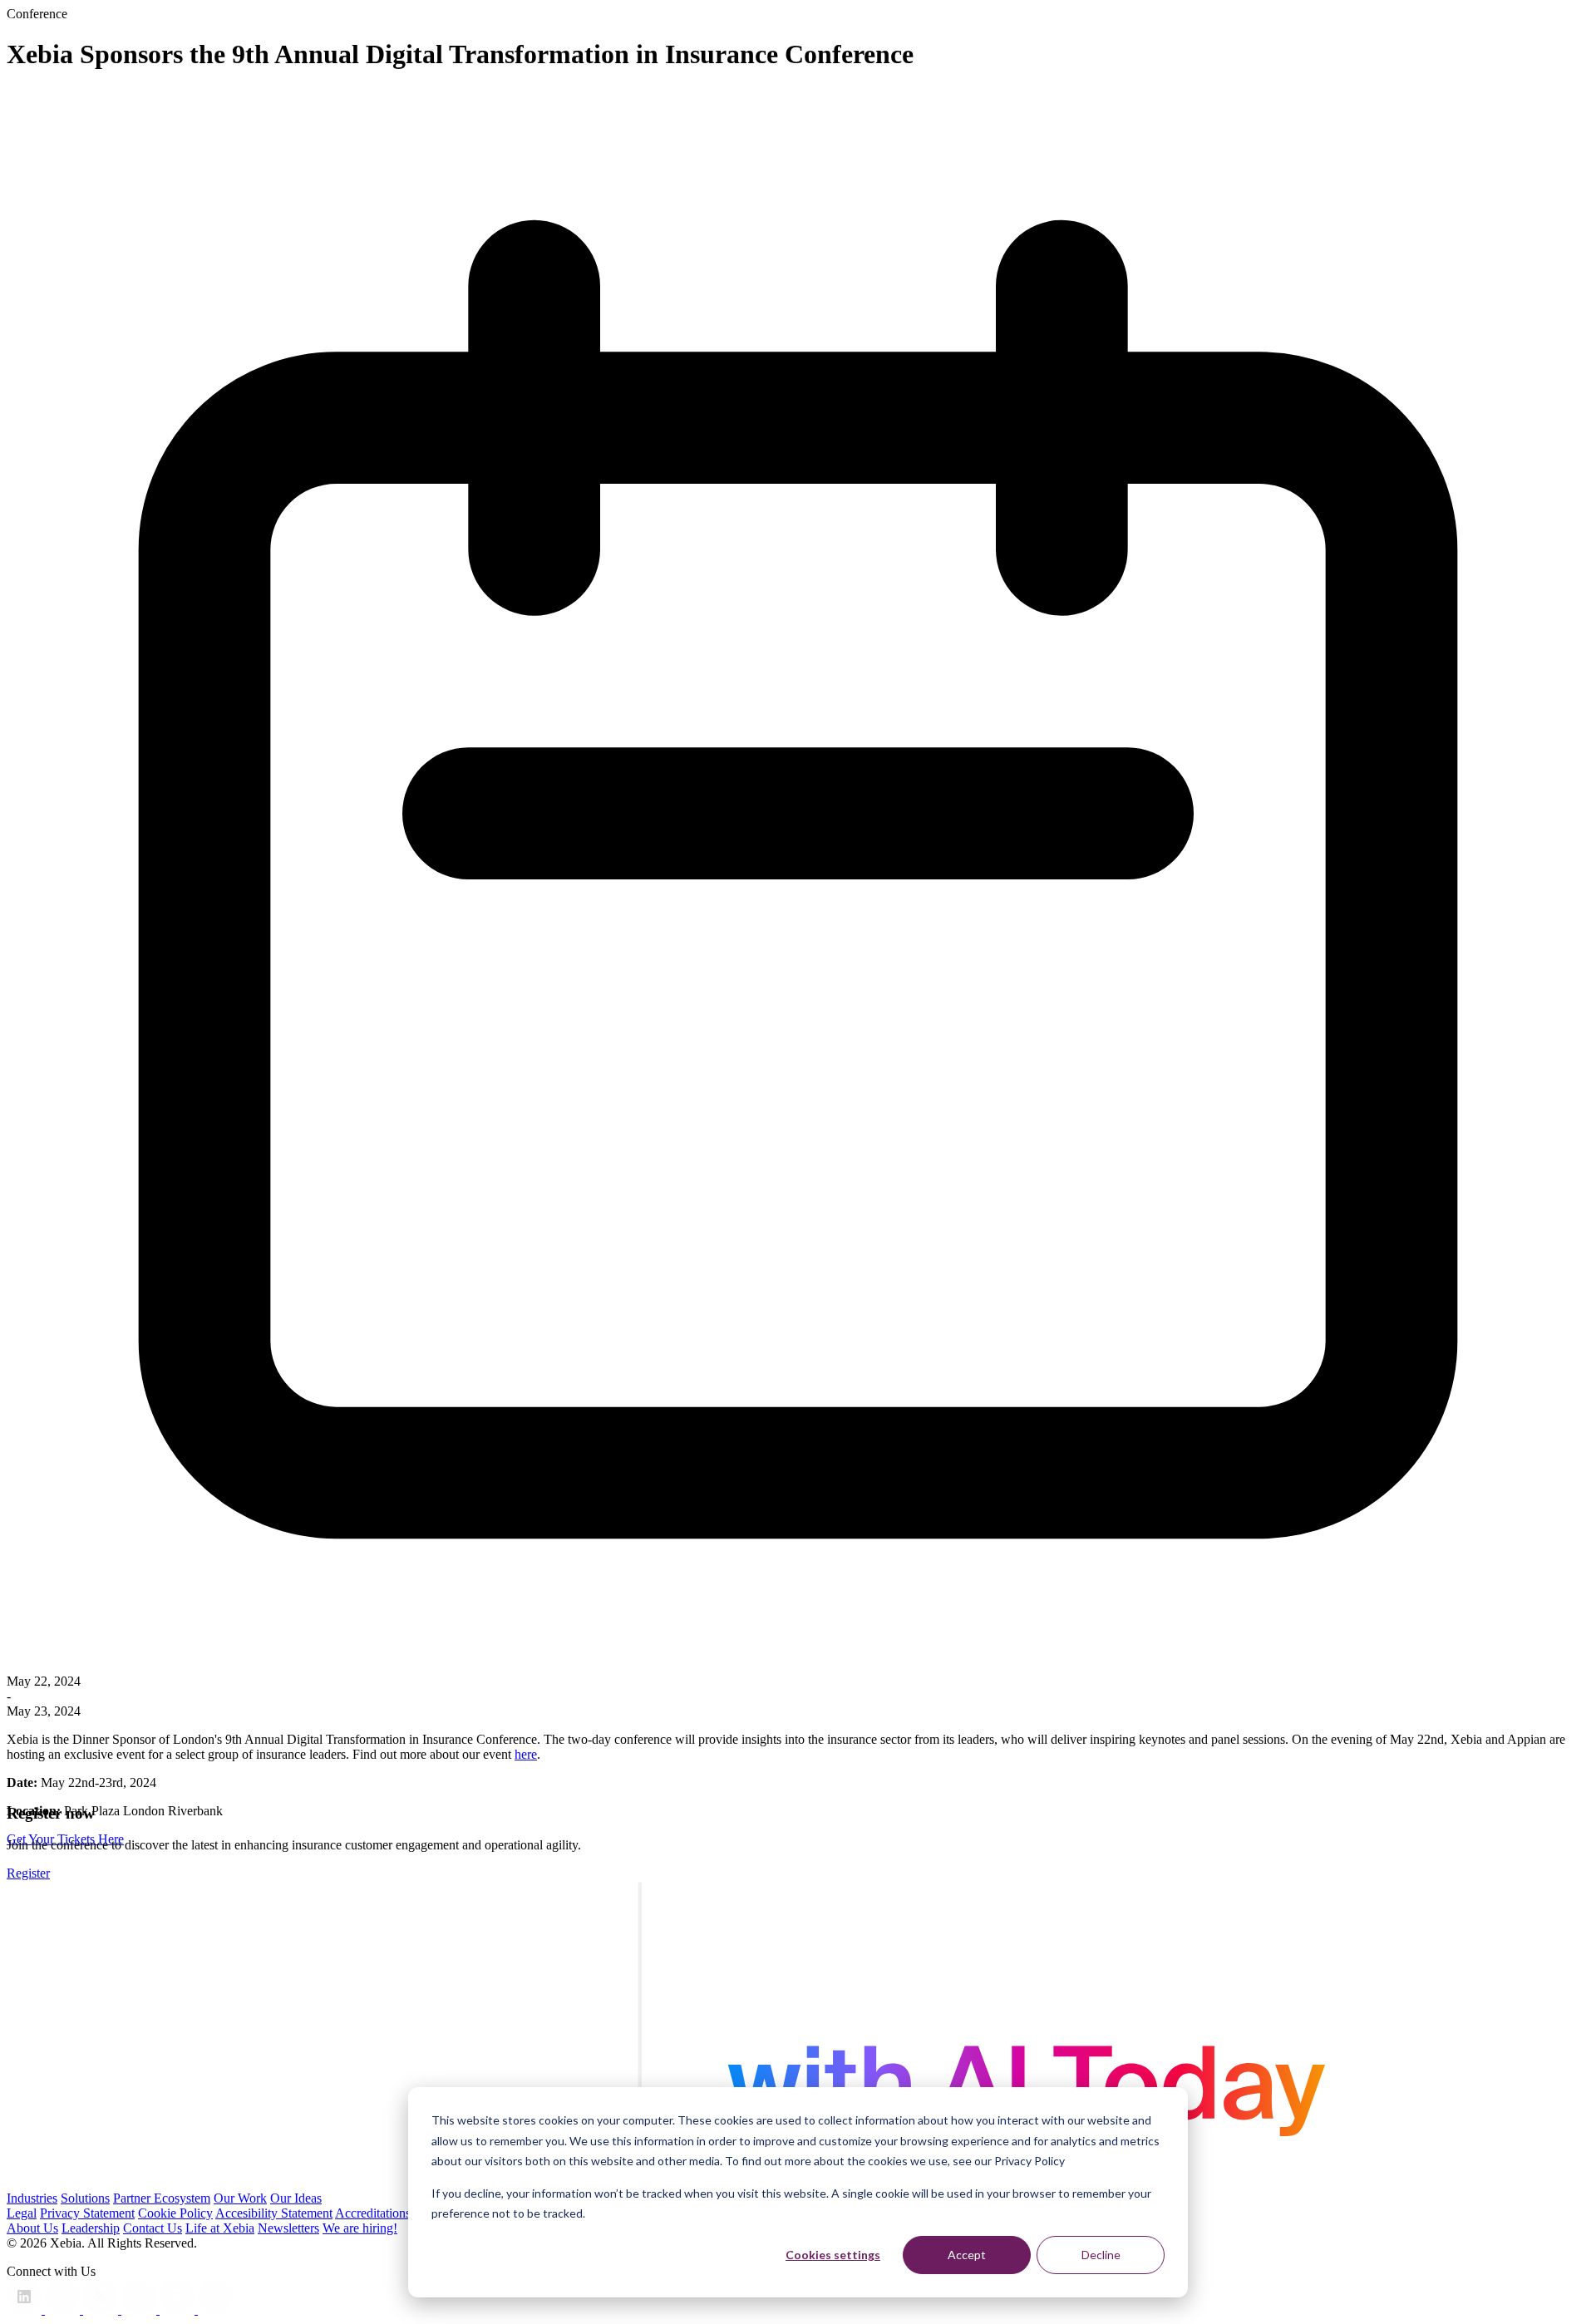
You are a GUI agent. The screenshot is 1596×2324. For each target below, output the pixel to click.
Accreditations (373, 2213)
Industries (32, 2198)
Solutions (85, 2198)
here (526, 1754)
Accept (967, 2255)
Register (28, 1873)
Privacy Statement (87, 2213)
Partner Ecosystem (162, 2198)
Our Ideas (296, 2198)
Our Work (240, 2198)
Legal (22, 2213)
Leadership (91, 2228)
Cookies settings (833, 2255)
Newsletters (288, 2228)
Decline (1101, 2255)
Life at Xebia (220, 2228)
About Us (32, 2228)
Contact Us (153, 2228)
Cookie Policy (175, 2213)
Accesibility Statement (274, 2213)
